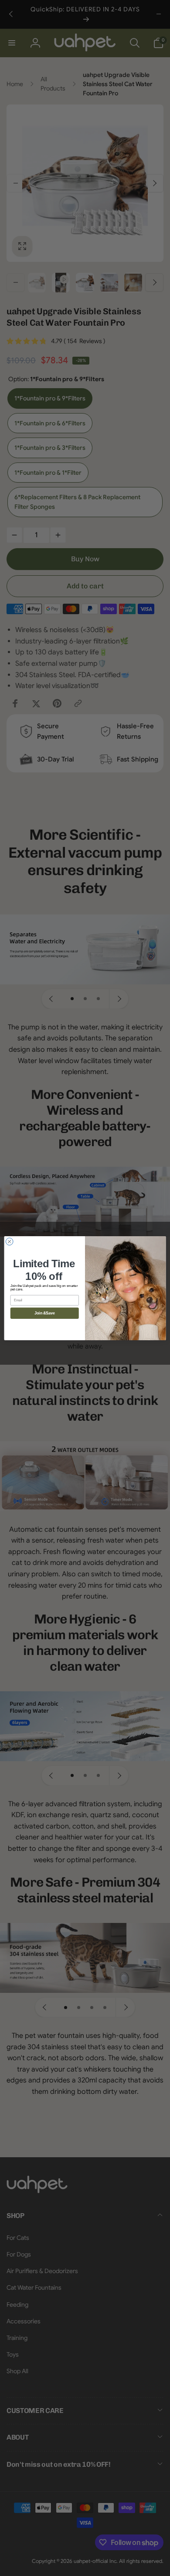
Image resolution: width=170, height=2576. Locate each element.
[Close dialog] (9, 1241)
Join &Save (44, 1313)
